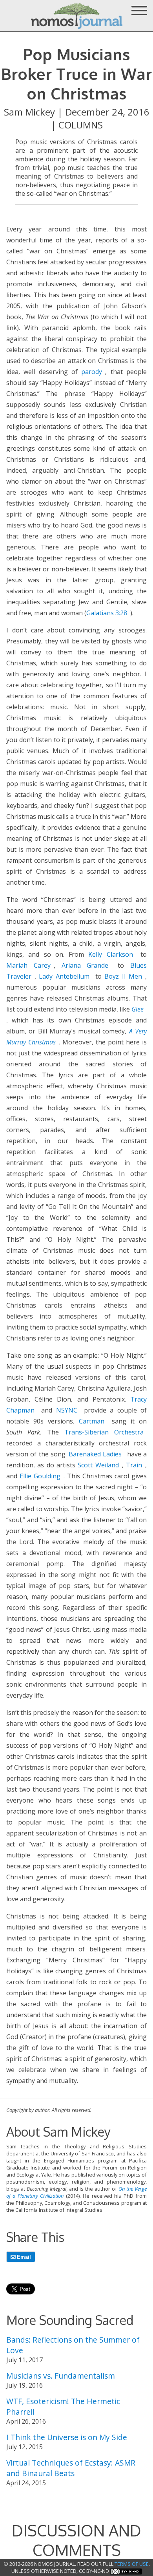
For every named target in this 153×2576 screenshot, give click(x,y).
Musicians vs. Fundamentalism (61, 2376)
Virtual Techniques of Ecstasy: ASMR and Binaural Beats (71, 2468)
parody (92, 372)
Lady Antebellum (64, 976)
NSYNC (67, 1410)
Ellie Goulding (40, 1476)
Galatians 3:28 (107, 613)
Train (134, 1465)
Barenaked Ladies (95, 1454)
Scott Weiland (98, 1465)
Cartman (92, 1421)
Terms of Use (132, 2564)
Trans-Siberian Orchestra (104, 1432)
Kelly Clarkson (110, 954)
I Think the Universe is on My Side (67, 2437)
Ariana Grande (85, 965)
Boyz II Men (123, 976)
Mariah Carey (28, 965)
